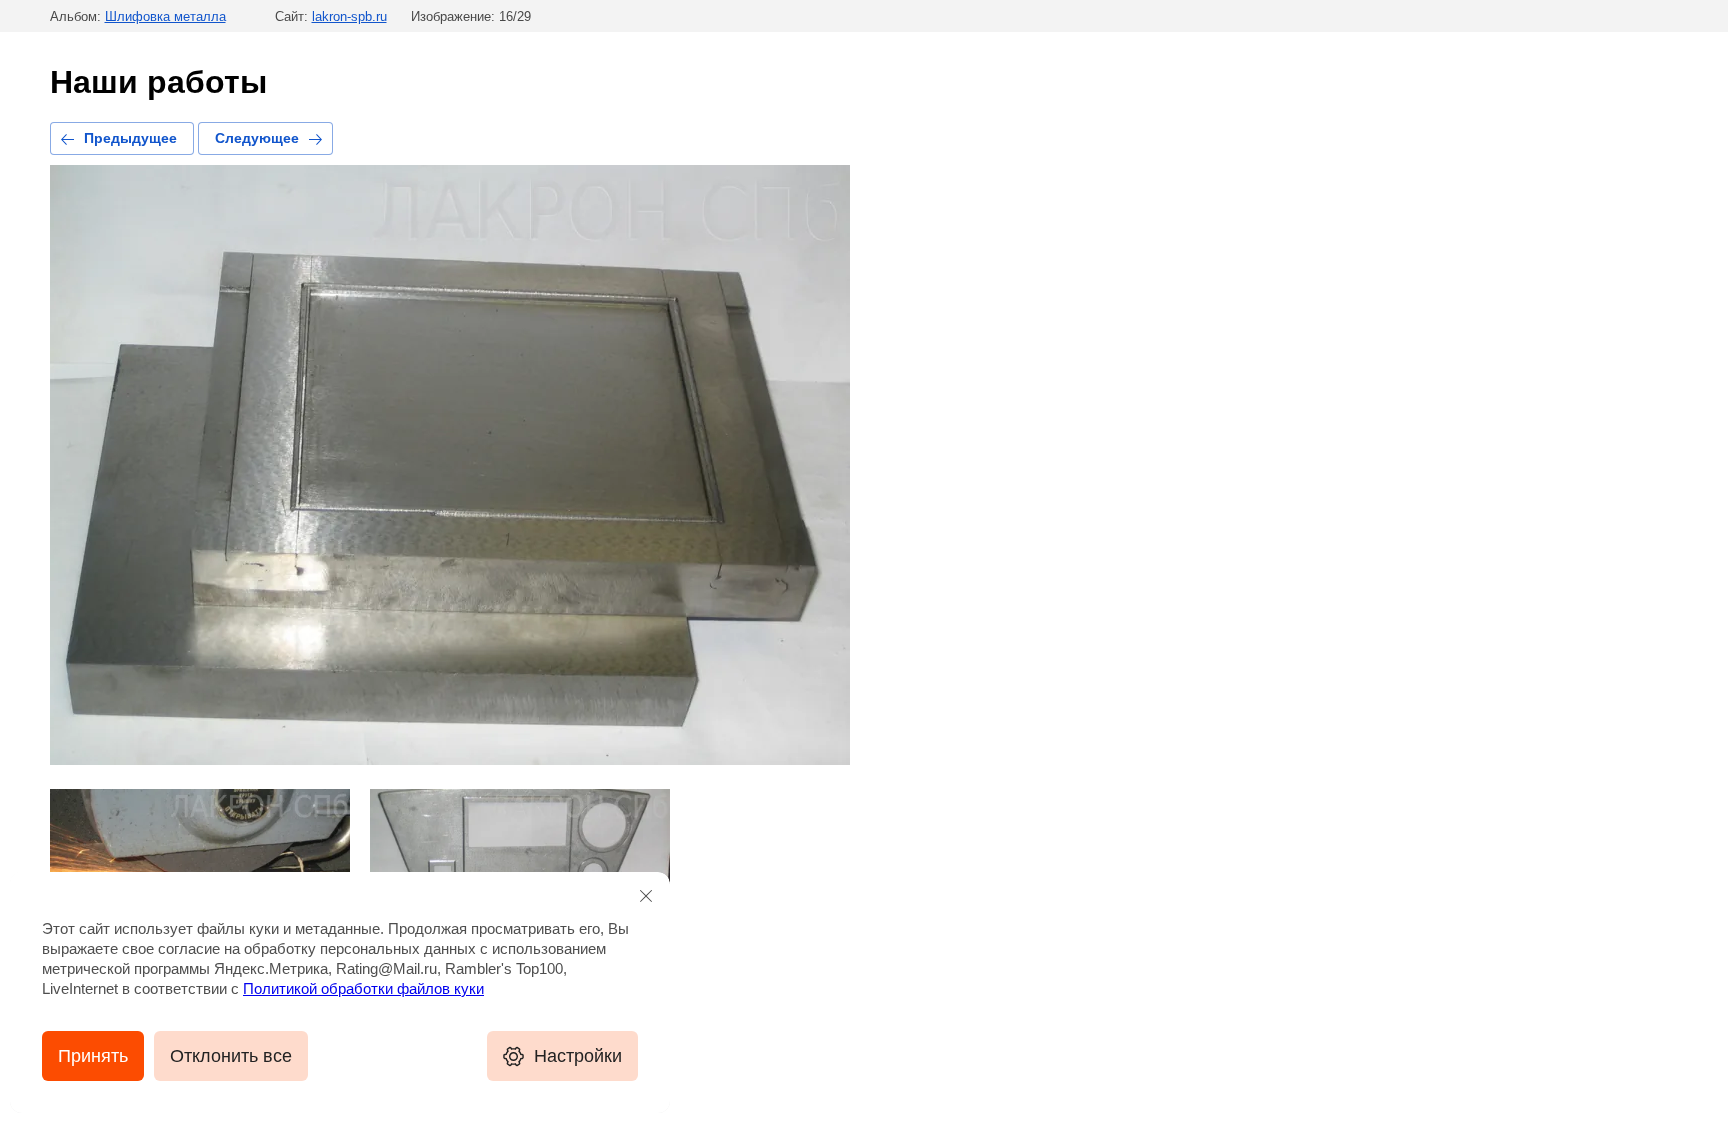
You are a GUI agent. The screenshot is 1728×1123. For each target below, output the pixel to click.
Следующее (257, 138)
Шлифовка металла (165, 16)
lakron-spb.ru (349, 16)
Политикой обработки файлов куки (363, 988)
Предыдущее (130, 138)
